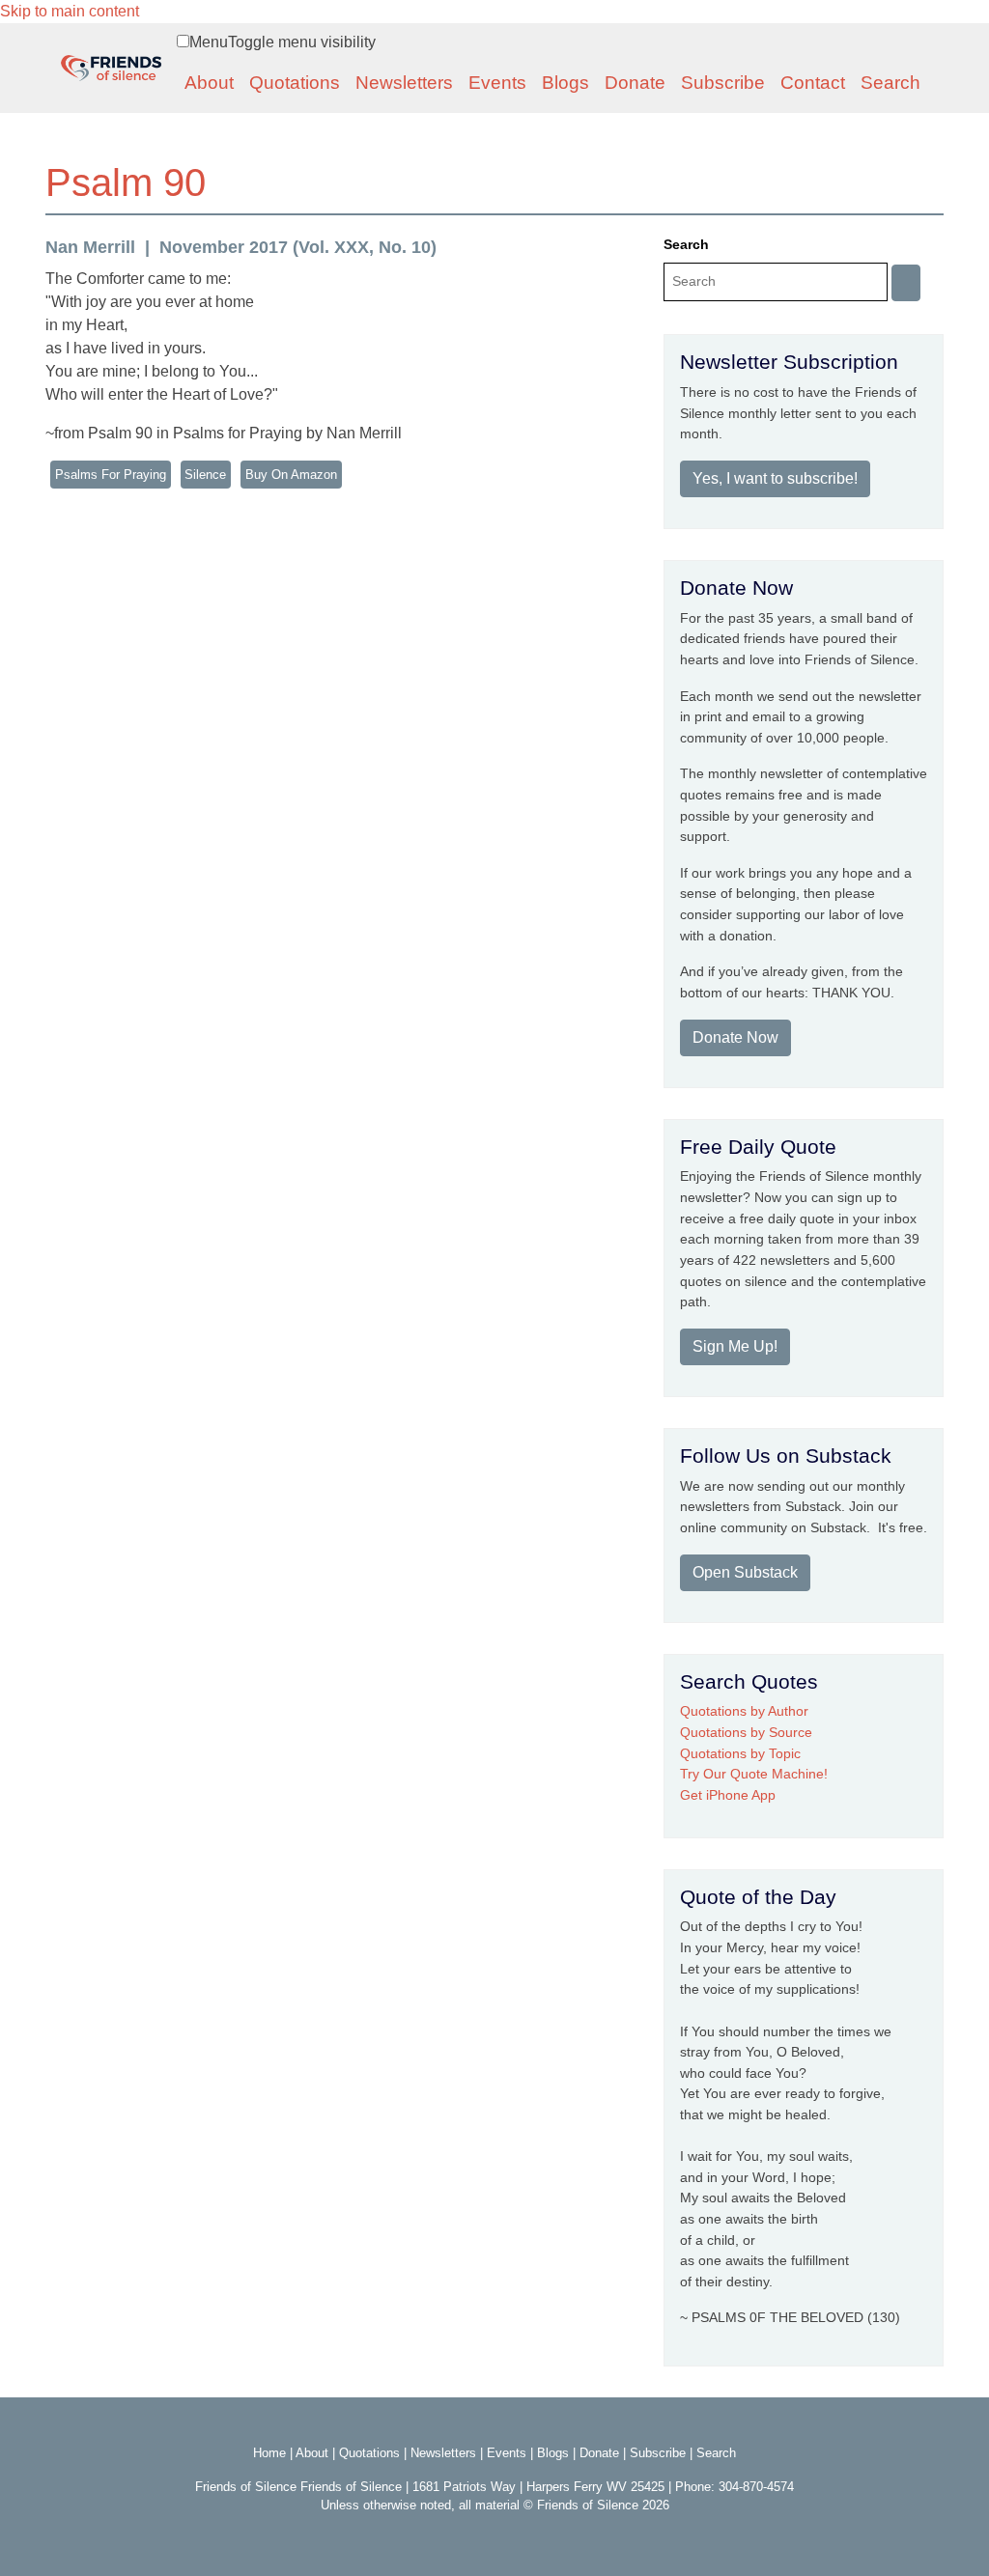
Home (269, 2453)
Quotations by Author (744, 1711)
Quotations (295, 83)
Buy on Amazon (291, 475)
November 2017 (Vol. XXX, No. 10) (298, 247)
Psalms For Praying (111, 475)
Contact (813, 83)
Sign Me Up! (735, 1346)
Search (890, 83)
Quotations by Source (746, 1732)
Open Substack (745, 1572)
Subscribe (723, 83)
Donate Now (735, 1037)
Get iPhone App (728, 1795)
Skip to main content (70, 11)
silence (205, 475)
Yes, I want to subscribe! (775, 478)
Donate (635, 83)
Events (497, 83)
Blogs (565, 83)
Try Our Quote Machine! (754, 1774)
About (209, 83)
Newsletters (404, 83)
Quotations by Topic (740, 1753)
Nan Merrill (90, 247)
